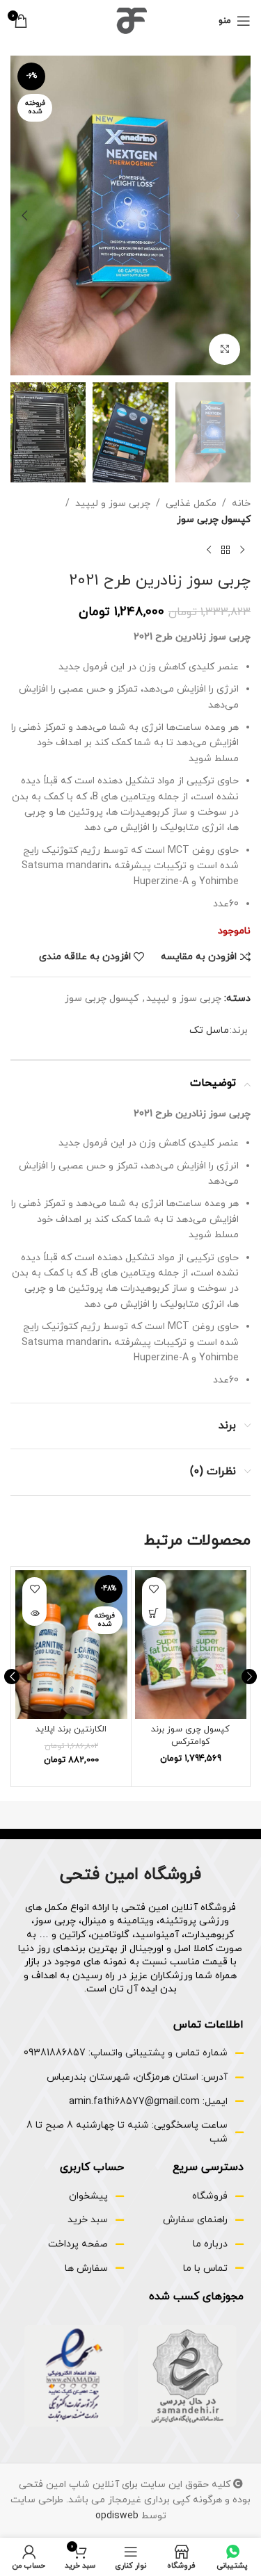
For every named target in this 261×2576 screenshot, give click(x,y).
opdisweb (117, 2516)
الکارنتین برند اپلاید (71, 1729)
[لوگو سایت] (131, 20)
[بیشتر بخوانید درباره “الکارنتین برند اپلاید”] (34, 1614)
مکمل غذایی (191, 504)
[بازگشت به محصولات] (226, 550)
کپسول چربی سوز (214, 520)
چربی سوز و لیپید (113, 504)
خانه (241, 504)
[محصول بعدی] (209, 550)
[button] (237, 215)
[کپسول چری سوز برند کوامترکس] (191, 1645)
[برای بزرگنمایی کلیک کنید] (224, 349)
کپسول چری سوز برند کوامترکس (190, 1736)
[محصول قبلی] (242, 550)
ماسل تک (209, 1030)
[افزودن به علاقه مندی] (154, 1589)
